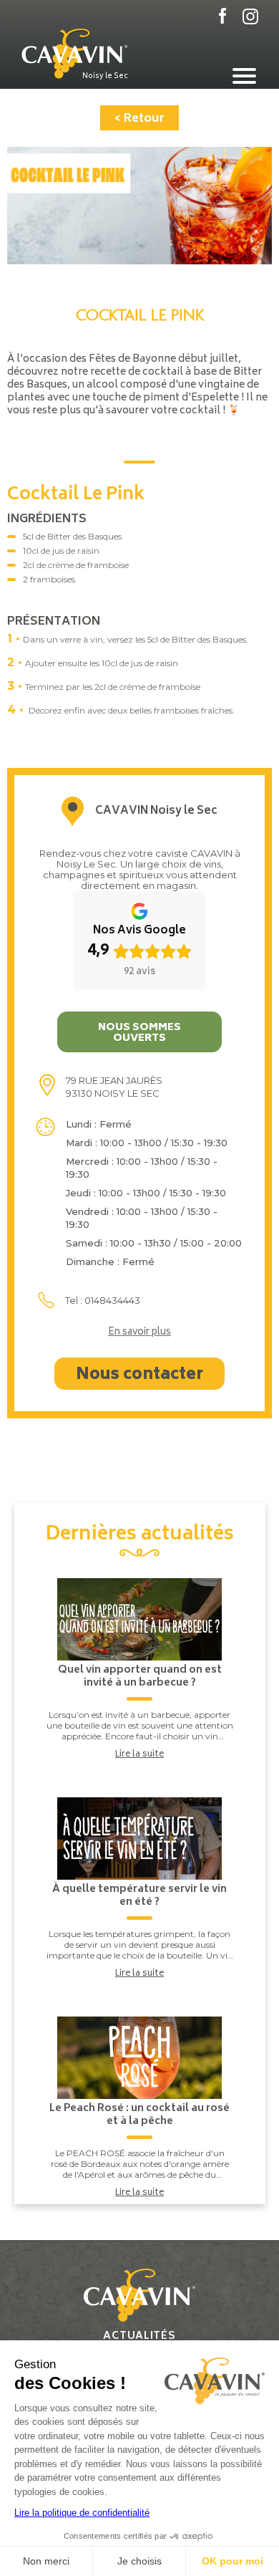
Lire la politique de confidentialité (82, 2513)
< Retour (139, 119)
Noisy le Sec (105, 76)
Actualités (139, 2336)
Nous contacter (139, 1375)
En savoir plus (139, 1333)
